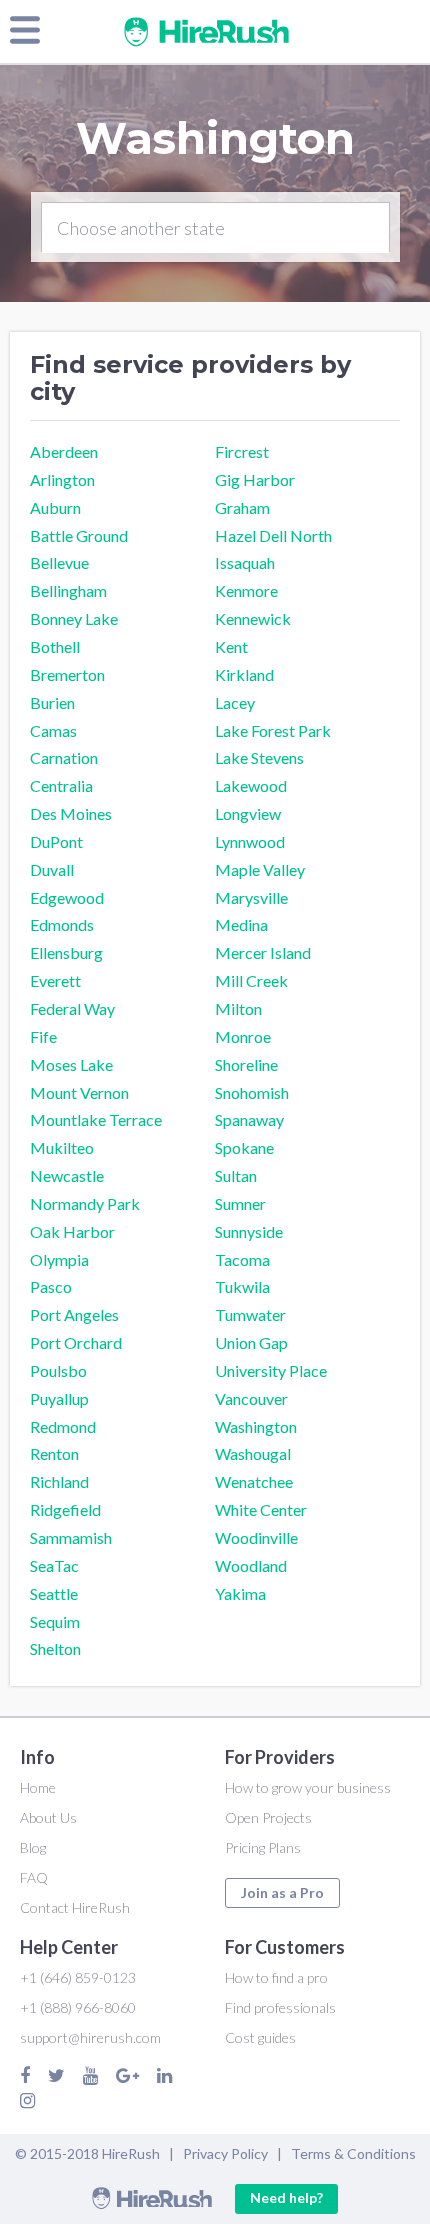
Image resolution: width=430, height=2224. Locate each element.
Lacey (235, 702)
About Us (48, 1817)
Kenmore (246, 590)
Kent (231, 646)
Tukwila (242, 1286)
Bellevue (59, 562)
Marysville (251, 897)
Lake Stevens (259, 757)
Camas (53, 730)
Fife (43, 1036)
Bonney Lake (74, 618)
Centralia (61, 785)
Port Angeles (74, 1314)
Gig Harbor (255, 479)
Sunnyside (249, 1231)
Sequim (55, 1621)
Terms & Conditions (353, 2153)
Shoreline (246, 1064)
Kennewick (253, 618)
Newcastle (67, 1175)
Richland (59, 1481)
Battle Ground (79, 535)
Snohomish (252, 1092)
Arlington (62, 479)
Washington (256, 1426)
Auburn (55, 507)
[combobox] (215, 228)
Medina (241, 924)
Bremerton (67, 674)
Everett (55, 980)
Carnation (64, 757)
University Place (271, 1370)
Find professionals (280, 2007)
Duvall (52, 869)
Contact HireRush (75, 1907)
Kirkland (244, 674)
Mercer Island (263, 952)
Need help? (286, 2197)
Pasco (51, 1286)
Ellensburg (66, 952)
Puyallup (59, 1398)
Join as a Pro (282, 1892)
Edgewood (67, 897)
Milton (238, 1008)
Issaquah (245, 562)
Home (38, 1787)
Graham (242, 507)
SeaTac (54, 1565)
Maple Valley (260, 869)
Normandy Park (85, 1203)
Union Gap (251, 1342)
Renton (54, 1453)
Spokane (244, 1147)
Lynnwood (250, 841)
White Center (261, 1509)
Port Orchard (76, 1342)
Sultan (236, 1175)
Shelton (55, 1648)
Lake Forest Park (273, 730)
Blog (33, 1847)
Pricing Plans (263, 1847)
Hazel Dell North (273, 535)
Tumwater (250, 1314)
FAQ (34, 1877)
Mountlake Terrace (96, 1119)
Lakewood (251, 785)
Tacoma (242, 1259)
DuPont (56, 841)
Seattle (54, 1593)
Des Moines (71, 813)
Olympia (59, 1259)
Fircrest (242, 451)
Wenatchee (254, 1481)
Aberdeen (64, 451)
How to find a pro (276, 1977)
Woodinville (256, 1537)
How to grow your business (308, 1787)
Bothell (55, 646)
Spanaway (249, 1119)
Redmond (63, 1426)
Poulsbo (58, 1370)
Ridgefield (65, 1509)
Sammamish (71, 1537)
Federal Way (72, 1008)
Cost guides (260, 2037)
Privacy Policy (225, 2153)
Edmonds (62, 924)
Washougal (253, 1453)
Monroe (243, 1036)
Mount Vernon (79, 1092)
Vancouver (251, 1398)
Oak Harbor (72, 1231)
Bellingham (68, 590)
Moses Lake (71, 1064)
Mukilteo (62, 1147)
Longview (248, 813)
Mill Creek (251, 980)
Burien (52, 702)
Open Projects (268, 1817)
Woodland (251, 1565)
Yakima (240, 1593)
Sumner (240, 1203)
